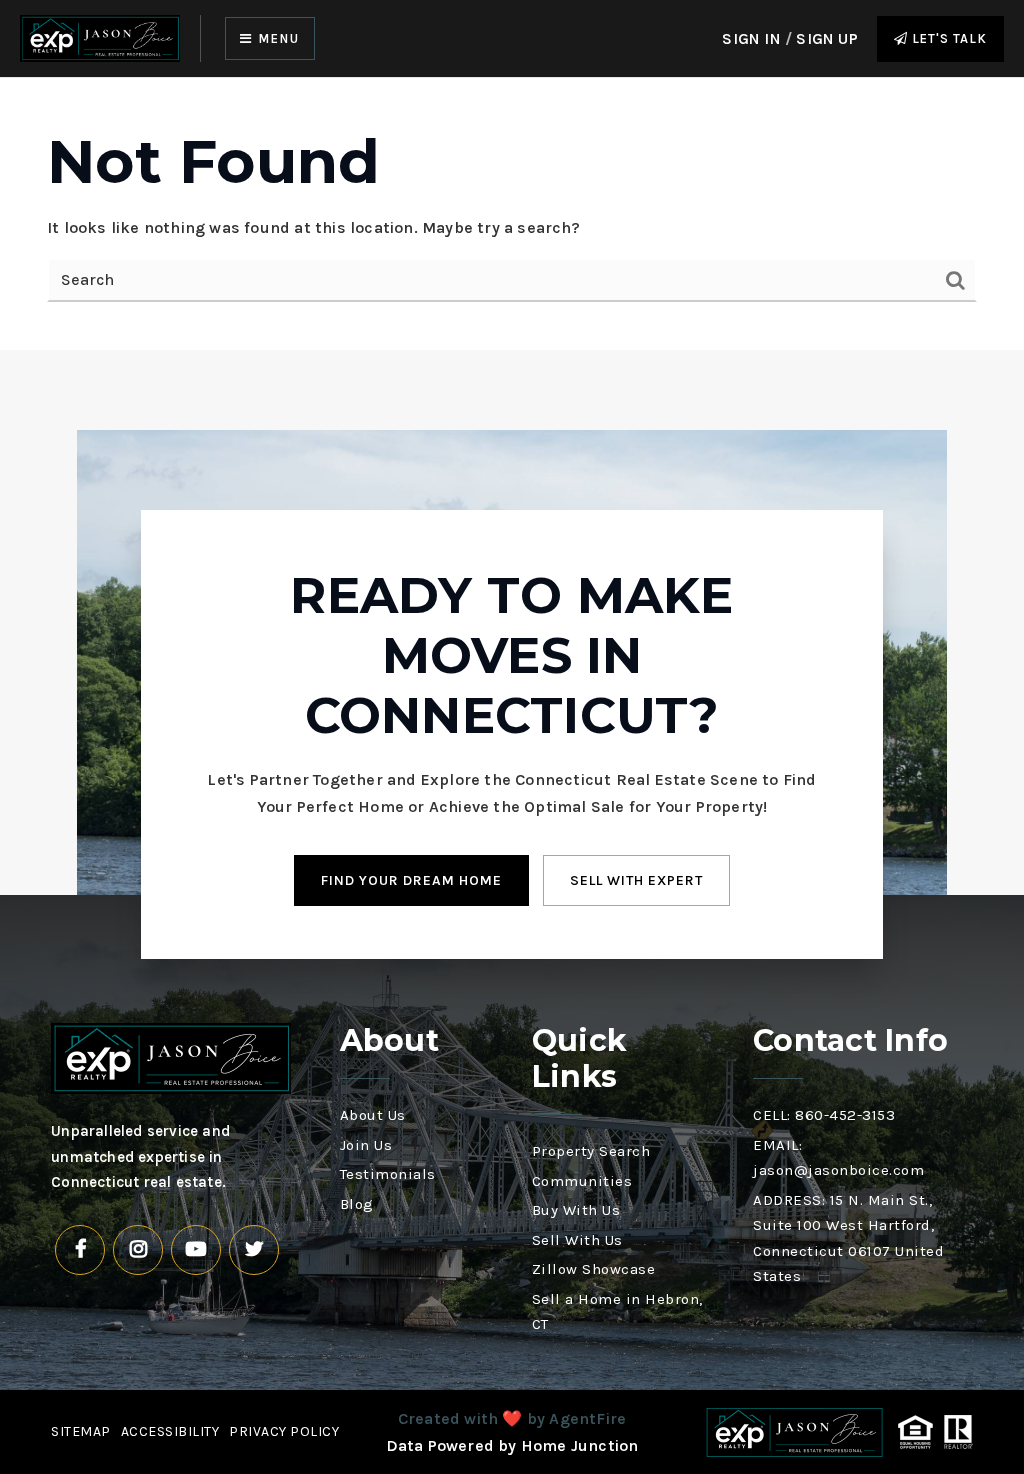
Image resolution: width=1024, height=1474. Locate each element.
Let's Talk (947, 38)
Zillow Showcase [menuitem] (594, 1269)
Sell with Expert (636, 880)
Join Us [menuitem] (366, 1145)
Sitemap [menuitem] (81, 1431)
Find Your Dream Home (411, 880)
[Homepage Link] (100, 37)
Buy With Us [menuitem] (576, 1210)
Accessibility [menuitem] (170, 1431)
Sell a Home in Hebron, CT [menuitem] (617, 1312)
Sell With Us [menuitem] (577, 1240)
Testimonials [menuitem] (388, 1174)
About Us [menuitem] (373, 1115)
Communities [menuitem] (582, 1181)
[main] (512, 213)
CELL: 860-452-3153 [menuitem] (824, 1115)
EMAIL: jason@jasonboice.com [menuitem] (838, 1158)
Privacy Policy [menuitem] (284, 1431)
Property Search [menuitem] (591, 1151)
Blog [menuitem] (357, 1204)
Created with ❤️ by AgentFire (512, 1418)
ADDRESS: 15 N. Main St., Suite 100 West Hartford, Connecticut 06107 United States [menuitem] (848, 1238)
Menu (276, 38)
